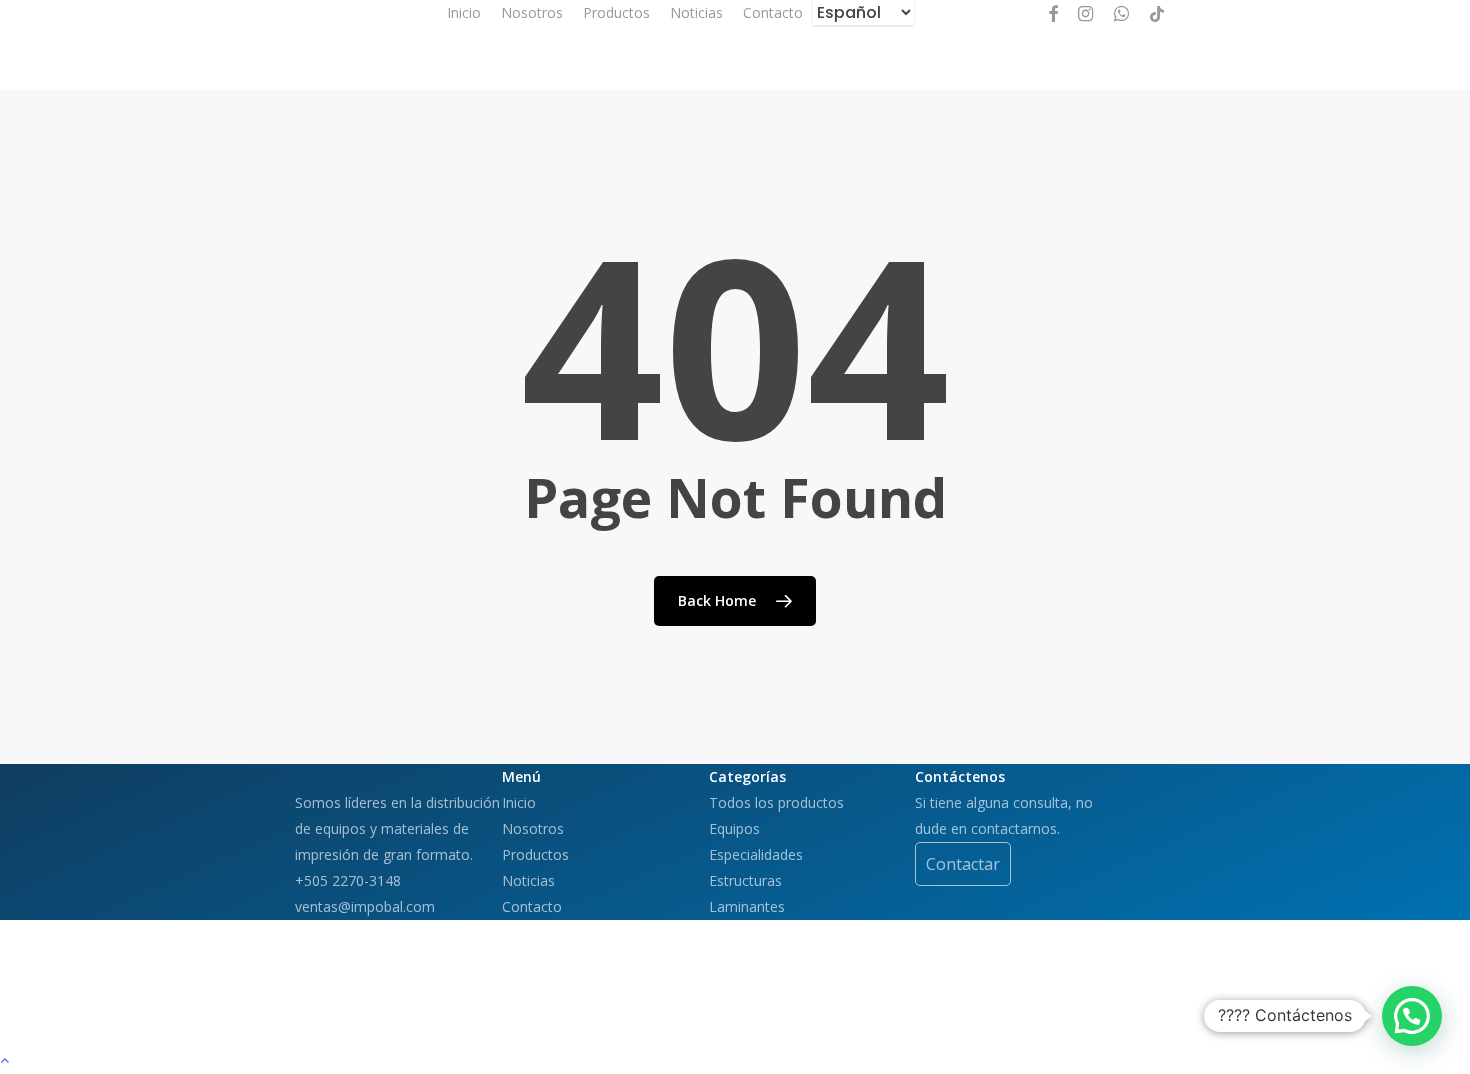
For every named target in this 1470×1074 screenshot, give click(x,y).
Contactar (963, 864)
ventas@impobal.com (365, 906)
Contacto (532, 906)
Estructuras (745, 880)
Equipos (734, 828)
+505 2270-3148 (348, 880)
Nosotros (533, 828)
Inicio (519, 802)
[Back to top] (735, 1061)
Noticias (528, 880)
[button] (1412, 1016)
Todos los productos (776, 802)
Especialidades (756, 854)
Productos (535, 854)
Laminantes (747, 906)
